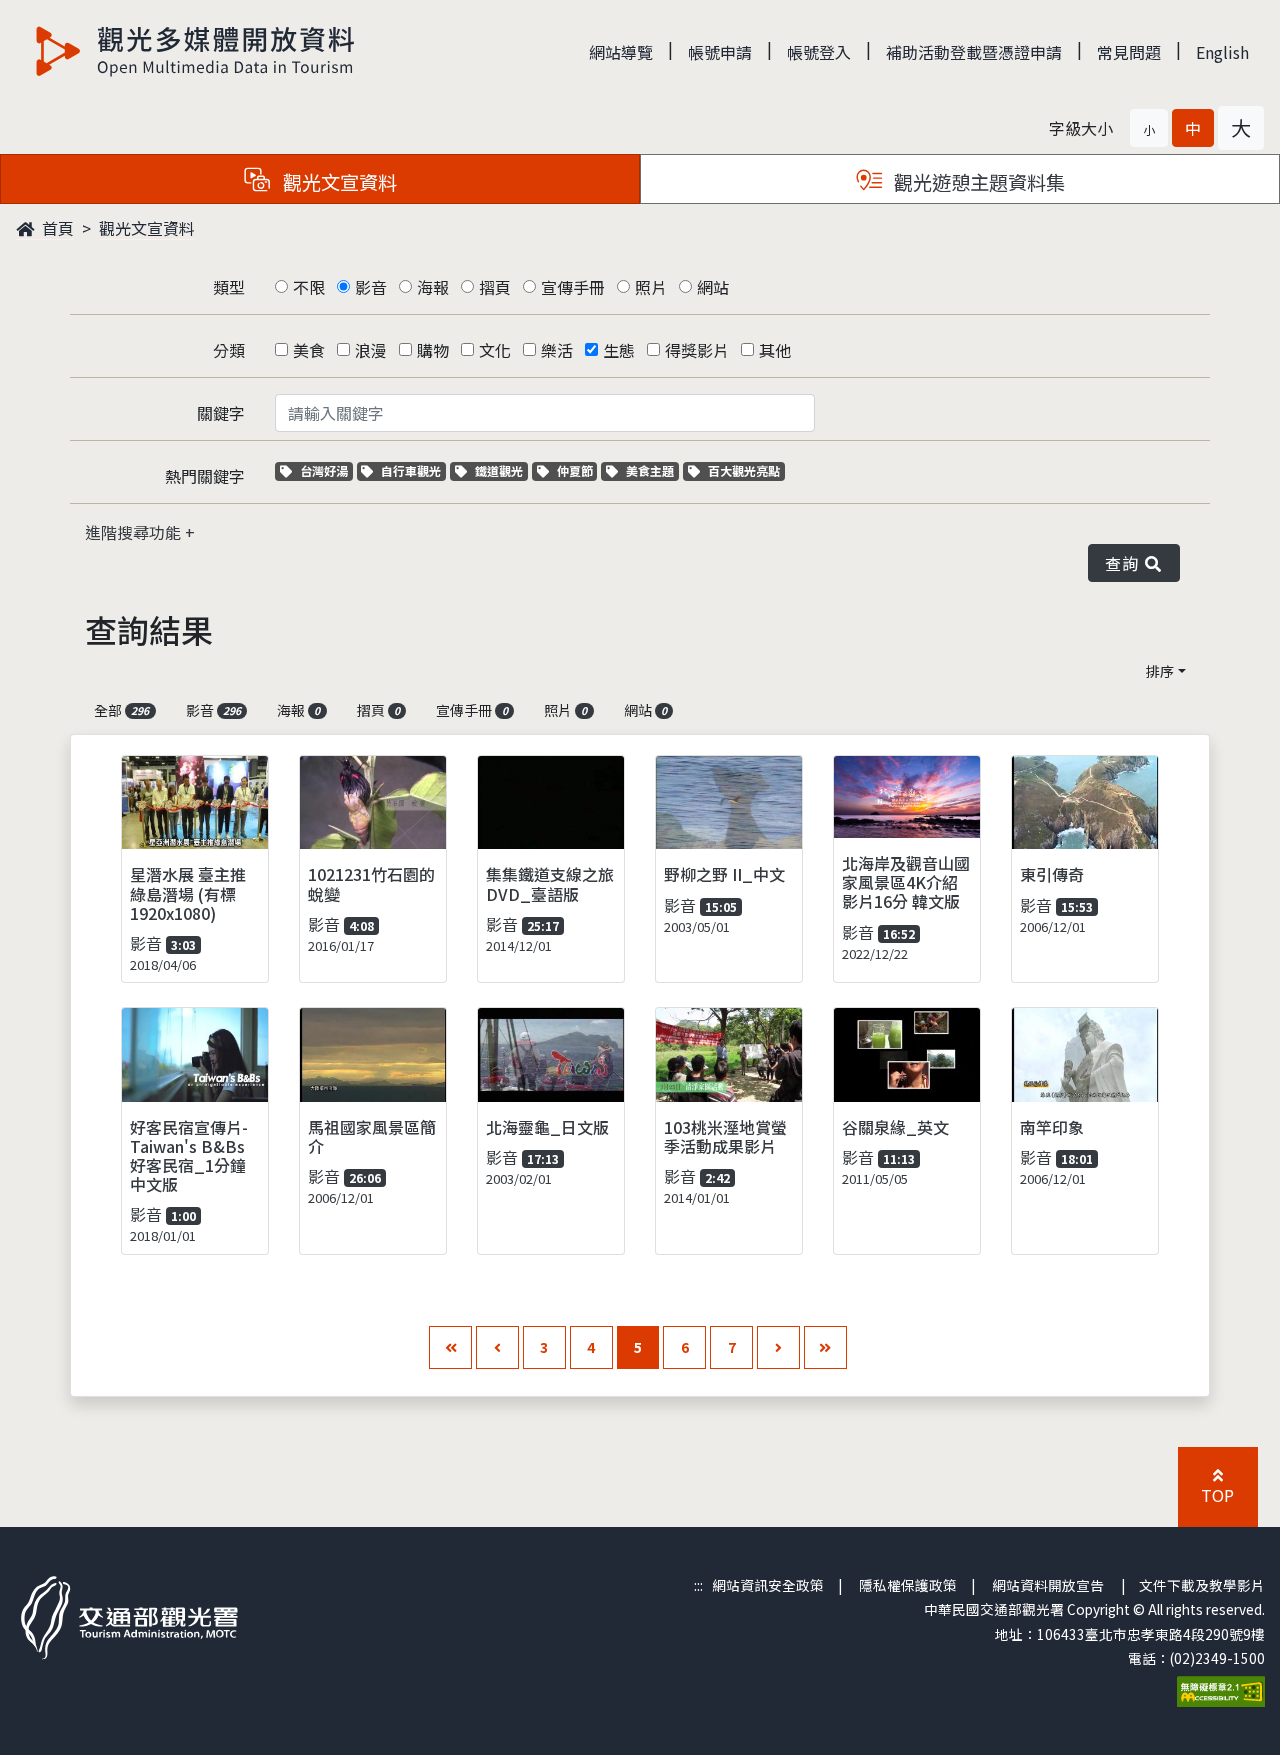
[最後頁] (825, 1347)
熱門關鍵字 (205, 476)
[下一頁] (778, 1347)
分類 (229, 350)
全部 (121, 710)
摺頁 (495, 287)
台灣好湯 (326, 470)
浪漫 (371, 350)
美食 (309, 350)
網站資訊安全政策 (768, 1585)
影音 (371, 287)
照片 (651, 287)
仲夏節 (577, 470)
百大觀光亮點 (743, 470)
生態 (619, 350)
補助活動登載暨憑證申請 (974, 52)
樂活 (557, 350)
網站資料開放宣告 (1048, 1585)
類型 (229, 287)
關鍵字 (221, 413)
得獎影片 (697, 350)
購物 (433, 350)
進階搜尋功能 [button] (135, 532)
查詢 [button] (1125, 563)
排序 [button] (1160, 671)
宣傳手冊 (573, 287)
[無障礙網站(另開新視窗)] (1221, 1689)
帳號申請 (720, 52)
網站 (713, 287)
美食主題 (652, 470)
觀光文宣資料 (147, 228)
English (1222, 52)
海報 (433, 287)
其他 (775, 350)
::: (698, 1585)
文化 (495, 350)
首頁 (56, 228)
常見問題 (1129, 52)
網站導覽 (621, 52)
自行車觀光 (410, 470)
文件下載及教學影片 (1202, 1585)
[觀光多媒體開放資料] (196, 51)
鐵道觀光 (501, 470)
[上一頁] (497, 1347)
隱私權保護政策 (908, 1585)
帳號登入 (819, 52)
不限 (309, 287)
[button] (1149, 128)
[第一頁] (450, 1347)
